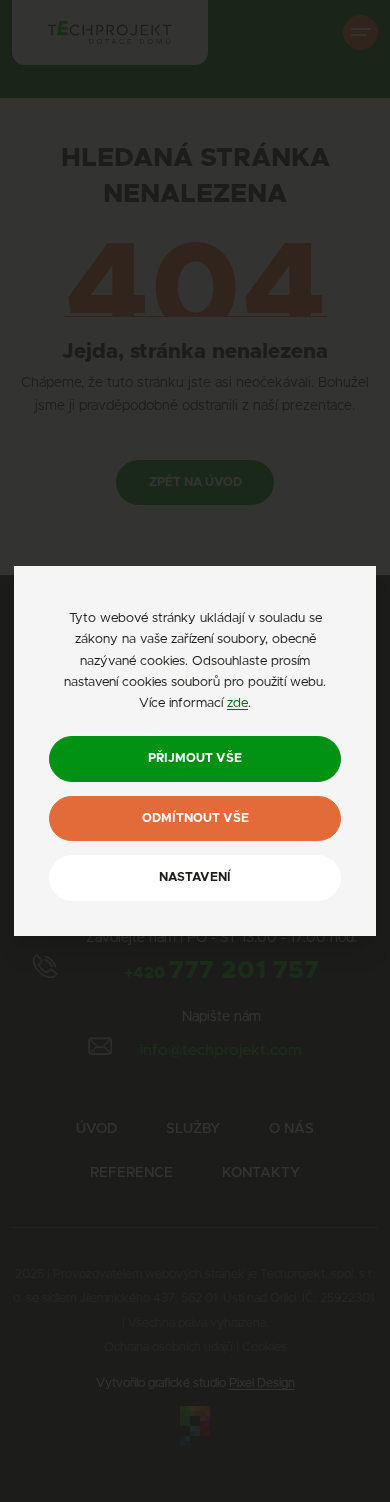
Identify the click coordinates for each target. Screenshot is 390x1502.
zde (237, 703)
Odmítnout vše (195, 818)
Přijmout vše (195, 758)
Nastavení (195, 877)
